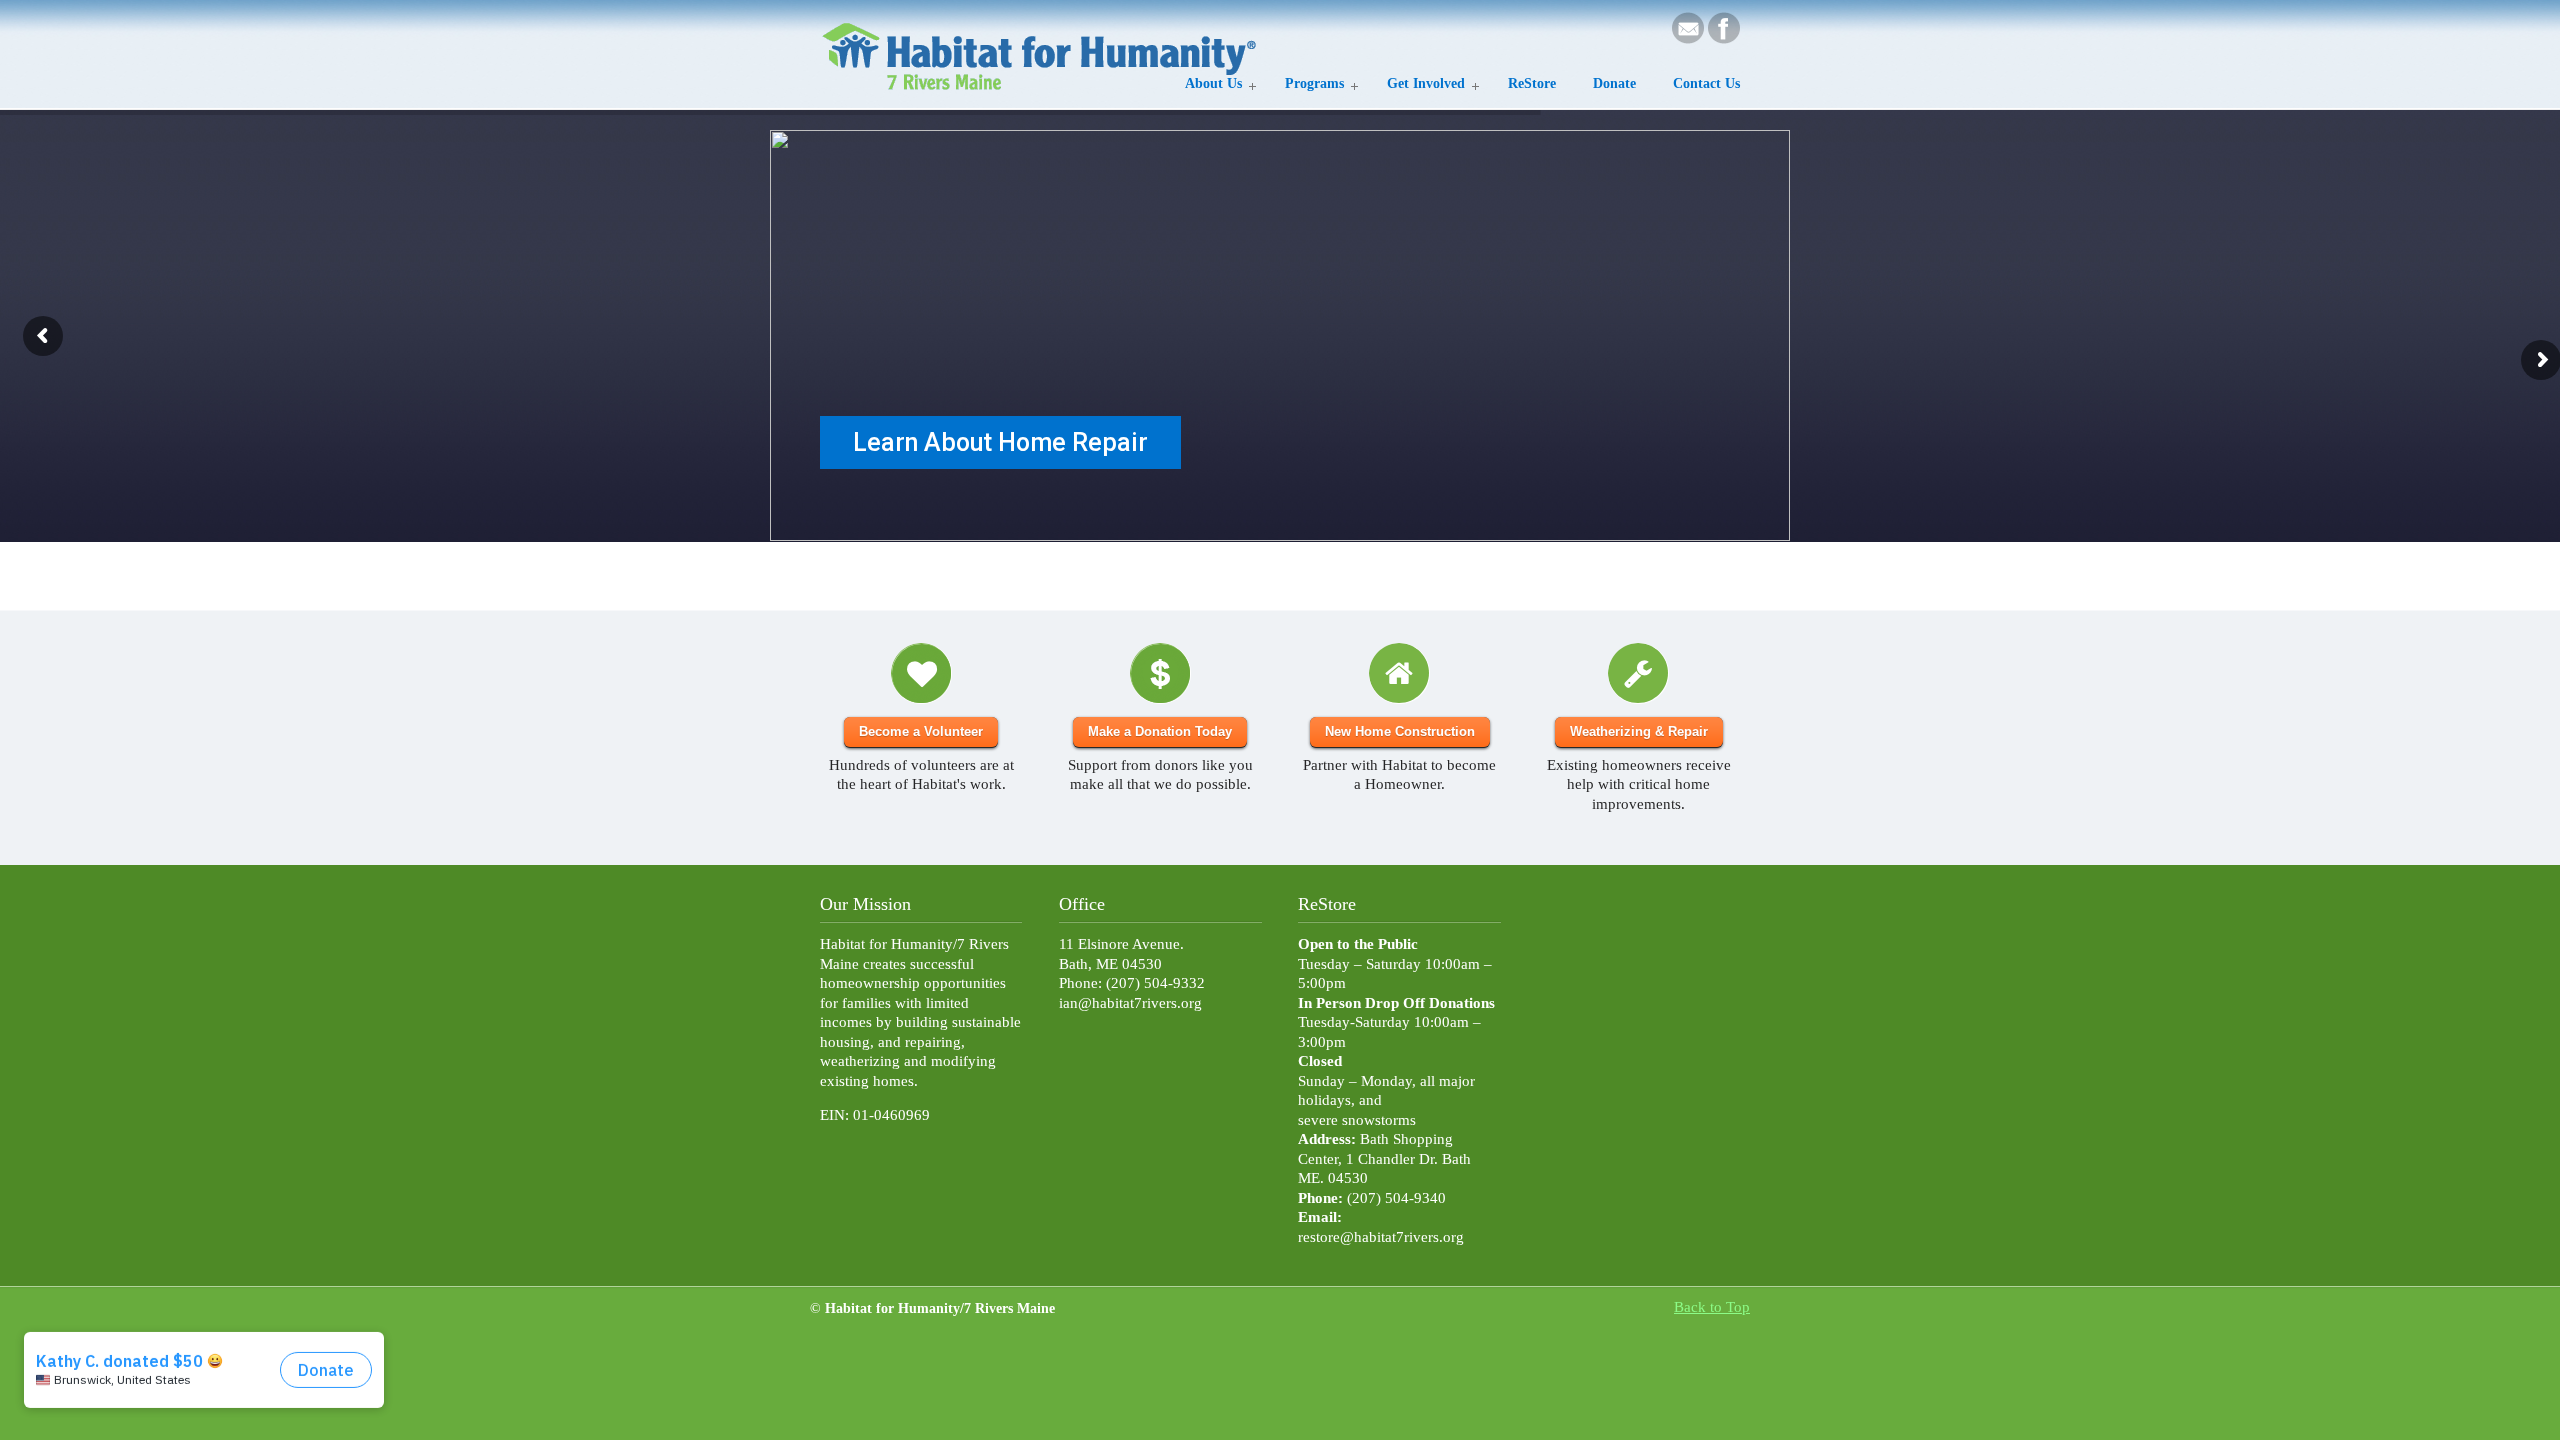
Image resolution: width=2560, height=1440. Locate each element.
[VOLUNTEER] (921, 673)
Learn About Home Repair (1000, 442)
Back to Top (1712, 1307)
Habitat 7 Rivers (1040, 49)
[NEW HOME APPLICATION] (1399, 673)
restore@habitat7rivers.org (1381, 1237)
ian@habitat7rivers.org (1130, 1003)
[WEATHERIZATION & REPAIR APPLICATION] (1639, 673)
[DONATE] (1160, 673)
